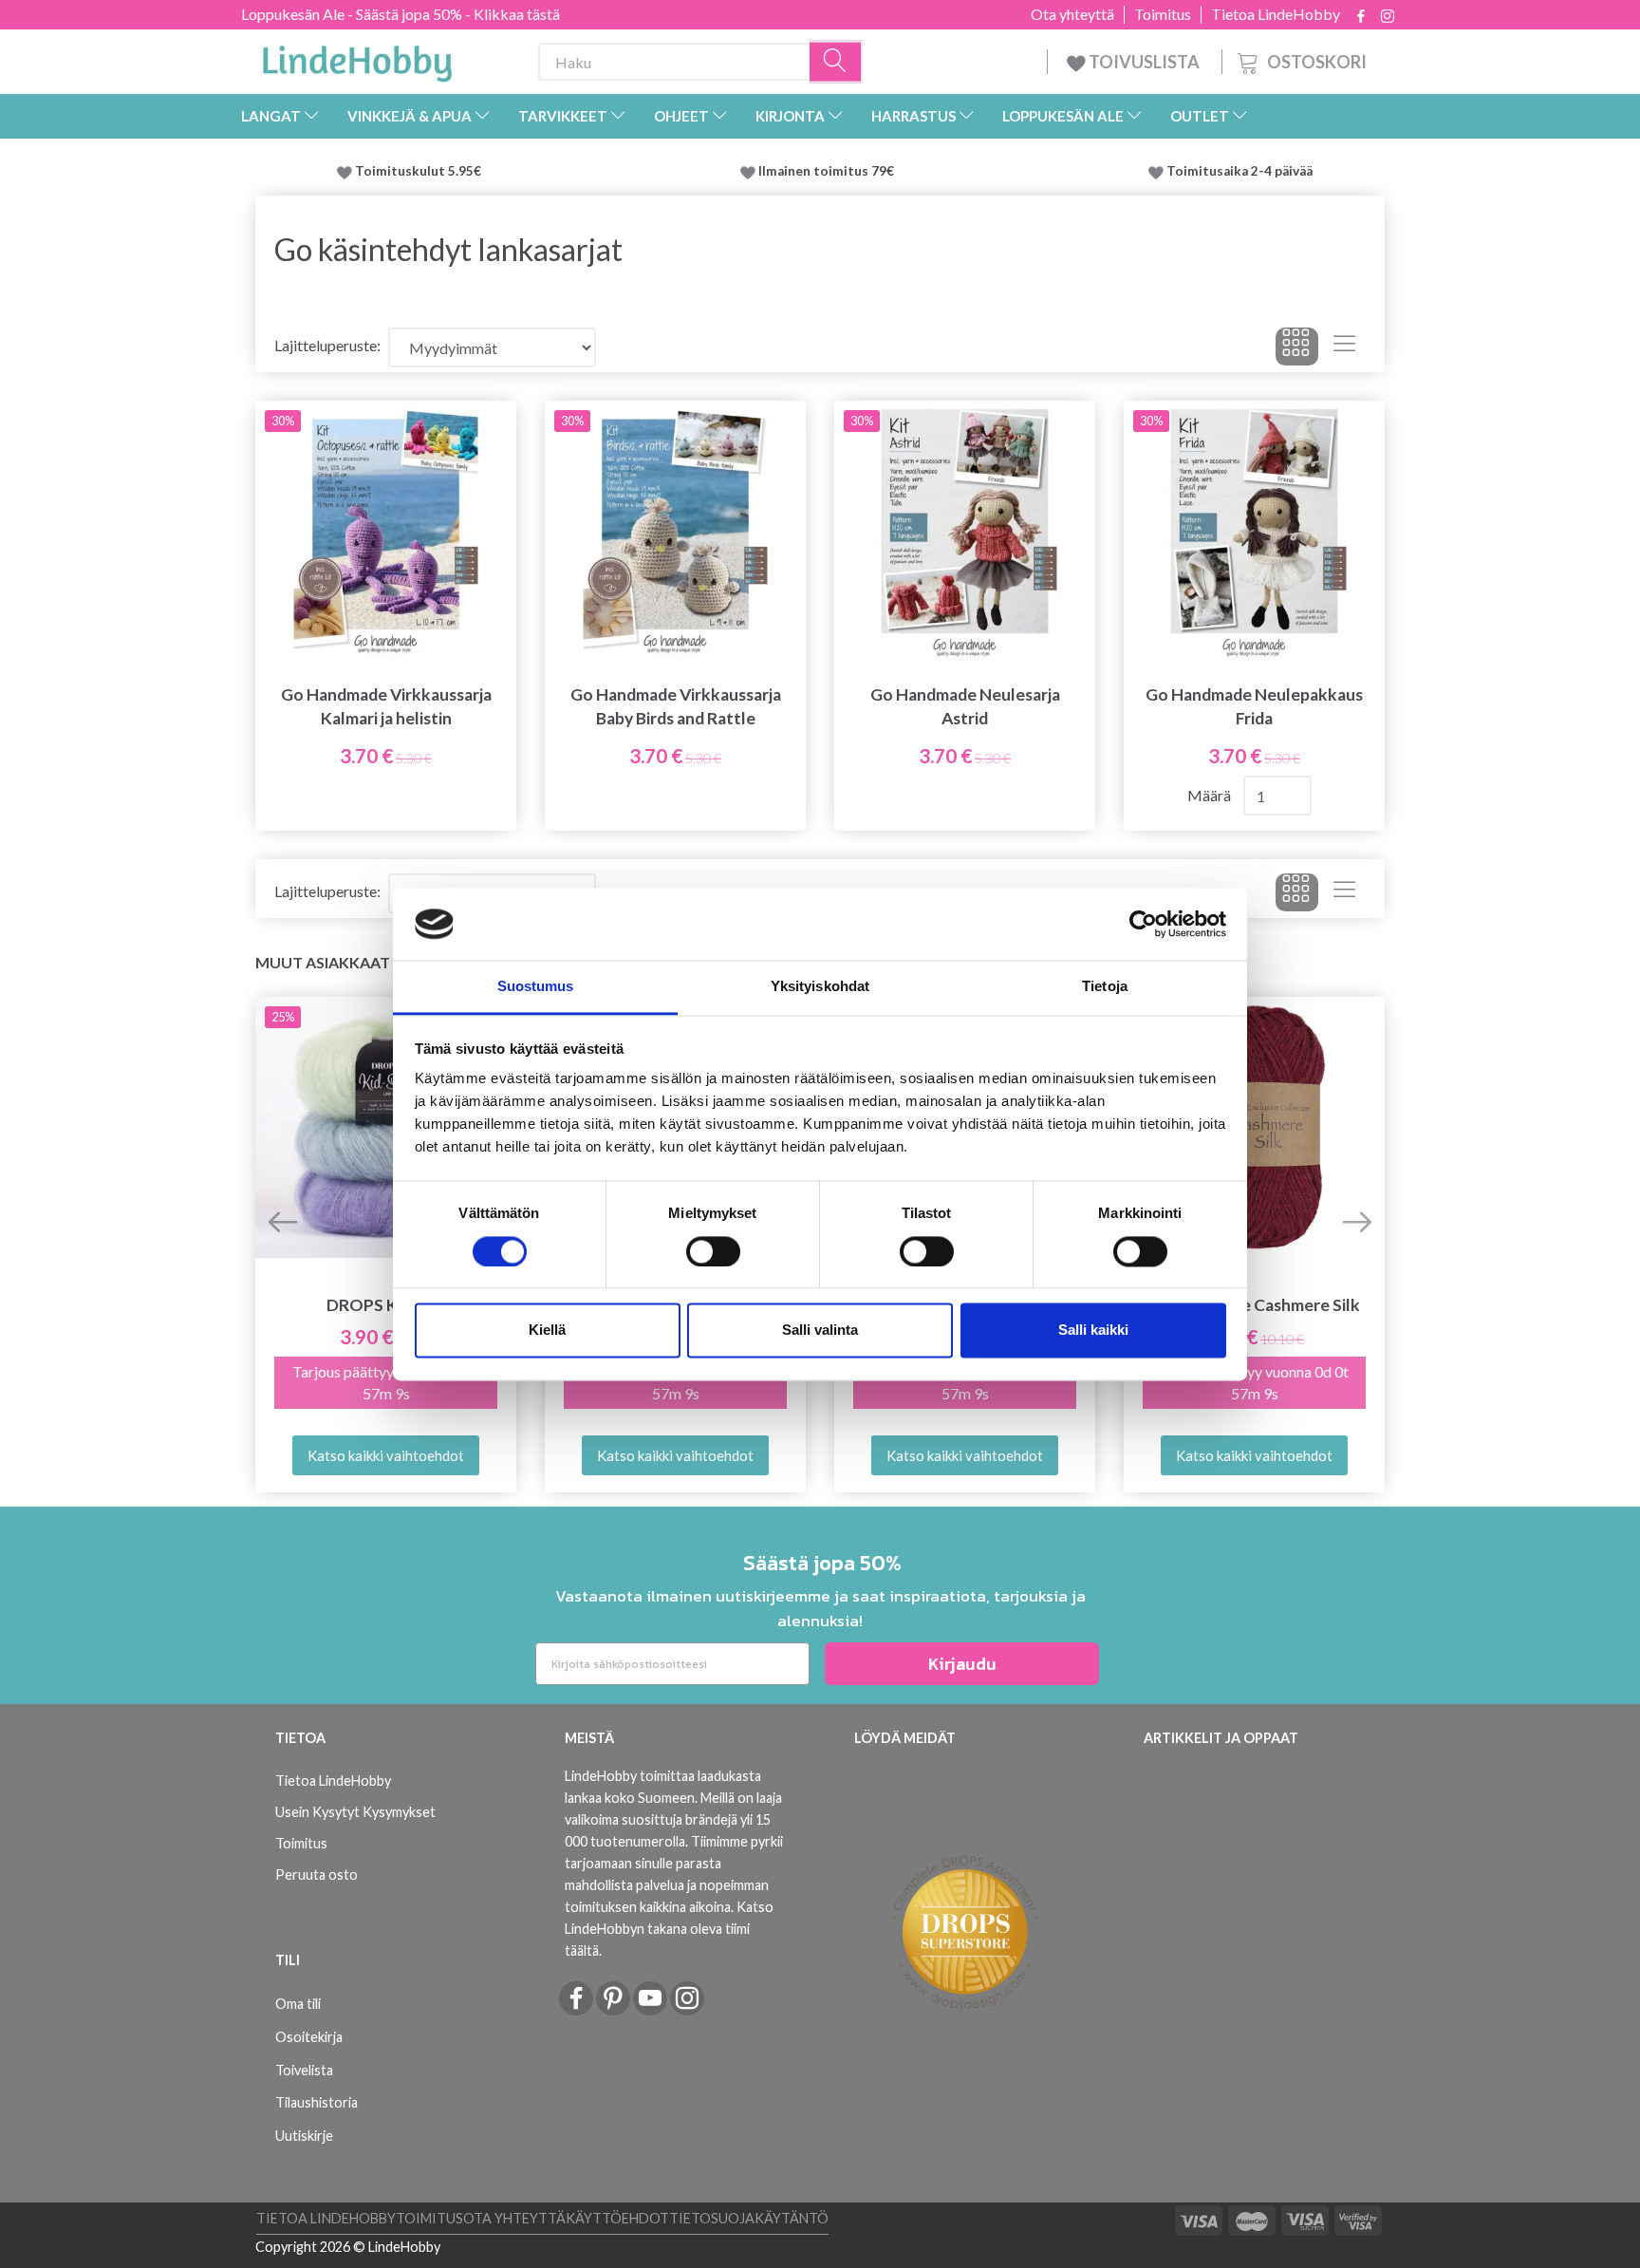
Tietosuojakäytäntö (749, 2218)
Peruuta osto (317, 1874)
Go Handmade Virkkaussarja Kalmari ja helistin (386, 706)
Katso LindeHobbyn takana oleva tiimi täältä (669, 1929)
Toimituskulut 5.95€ (418, 171)
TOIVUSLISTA (1144, 62)
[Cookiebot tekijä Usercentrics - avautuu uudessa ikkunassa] (1143, 924)
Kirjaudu (962, 1664)
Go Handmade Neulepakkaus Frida (1254, 706)
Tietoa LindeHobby (1276, 14)
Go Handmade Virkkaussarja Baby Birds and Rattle (676, 706)
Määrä (1211, 795)
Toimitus (1163, 14)
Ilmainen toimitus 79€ (829, 171)
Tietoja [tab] (1105, 987)
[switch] (713, 1251)
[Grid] (1297, 347)
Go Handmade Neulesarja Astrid (965, 706)
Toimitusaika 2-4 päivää (1239, 171)
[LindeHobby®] (357, 58)
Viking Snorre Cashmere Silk (1254, 1305)
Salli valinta (820, 1331)
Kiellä (547, 1331)
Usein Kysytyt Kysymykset (355, 1812)
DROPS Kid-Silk (386, 1305)
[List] (1344, 347)
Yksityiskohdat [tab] (820, 987)
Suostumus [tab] (536, 987)
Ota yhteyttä (1072, 14)
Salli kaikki (1093, 1331)
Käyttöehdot (617, 2218)
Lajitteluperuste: (327, 345)
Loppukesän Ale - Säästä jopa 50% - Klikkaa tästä (401, 14)
